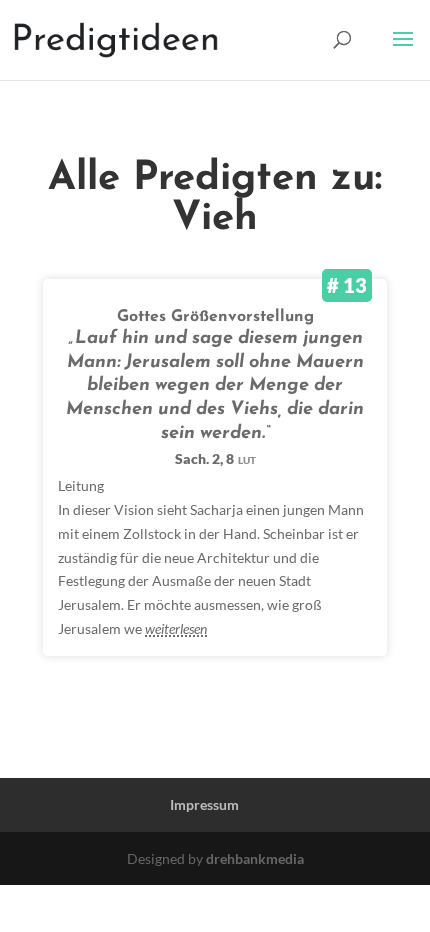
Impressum (204, 804)
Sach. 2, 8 (215, 458)
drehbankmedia (255, 858)
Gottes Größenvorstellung (215, 317)
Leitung (81, 485)
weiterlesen (176, 628)
